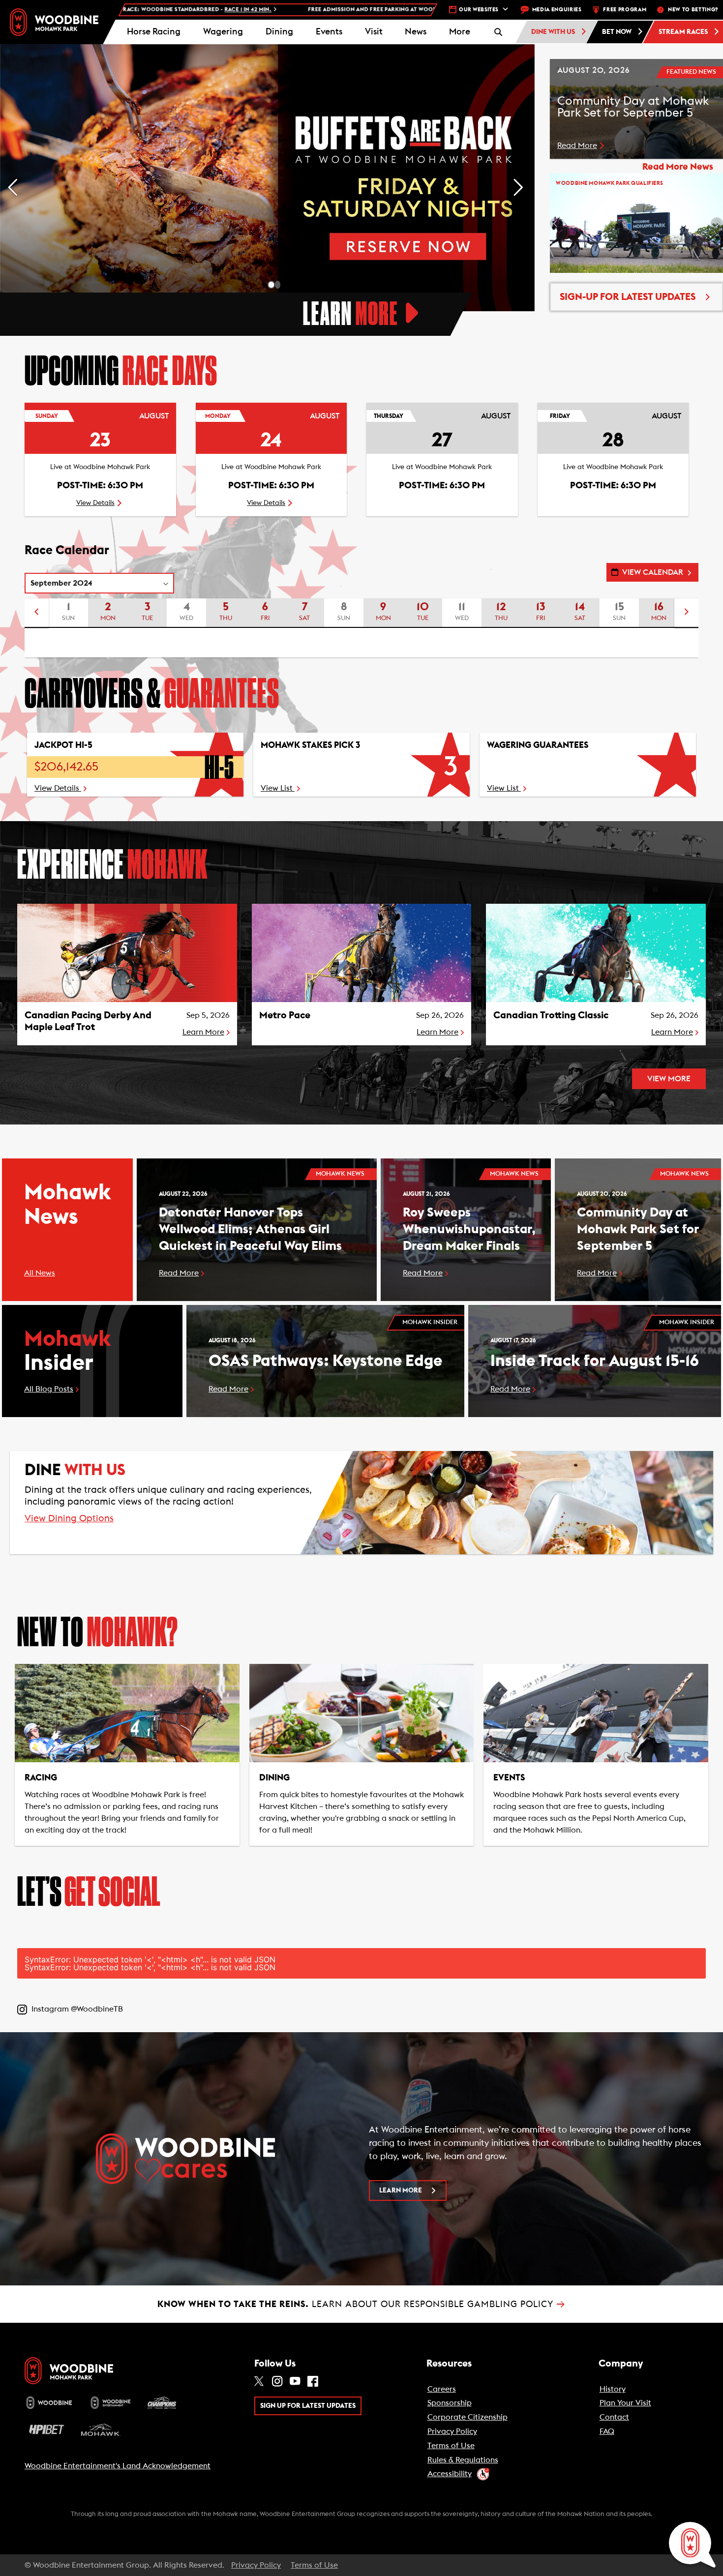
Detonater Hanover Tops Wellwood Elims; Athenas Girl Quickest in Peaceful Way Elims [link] (250, 1229)
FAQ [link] (607, 2431)
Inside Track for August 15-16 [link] (595, 1361)
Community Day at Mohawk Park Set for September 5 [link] (638, 1229)
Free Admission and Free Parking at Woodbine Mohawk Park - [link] (243, 10)
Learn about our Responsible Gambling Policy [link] (361, 2304)
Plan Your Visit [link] (625, 2403)
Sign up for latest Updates (308, 2406)
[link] (54, 22)
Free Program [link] (625, 10)
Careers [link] (442, 2389)
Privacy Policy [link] (452, 2431)
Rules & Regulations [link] (463, 2460)
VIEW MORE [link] (669, 1079)
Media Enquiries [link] (557, 10)
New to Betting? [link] (693, 10)
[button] (460, 32)
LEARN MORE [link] (401, 2191)
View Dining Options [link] (69, 1519)
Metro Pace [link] (285, 1015)
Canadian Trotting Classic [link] (551, 1015)
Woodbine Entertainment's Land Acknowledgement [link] (118, 2466)
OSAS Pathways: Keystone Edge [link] (325, 1361)
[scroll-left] (36, 613)
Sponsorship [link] (450, 2403)
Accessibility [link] (450, 2474)
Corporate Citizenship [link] (467, 2417)
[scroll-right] (687, 613)
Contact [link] (614, 2417)
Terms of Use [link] (451, 2446)
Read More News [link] (678, 167)
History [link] (613, 2389)
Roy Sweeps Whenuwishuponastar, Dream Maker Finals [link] (469, 1229)
